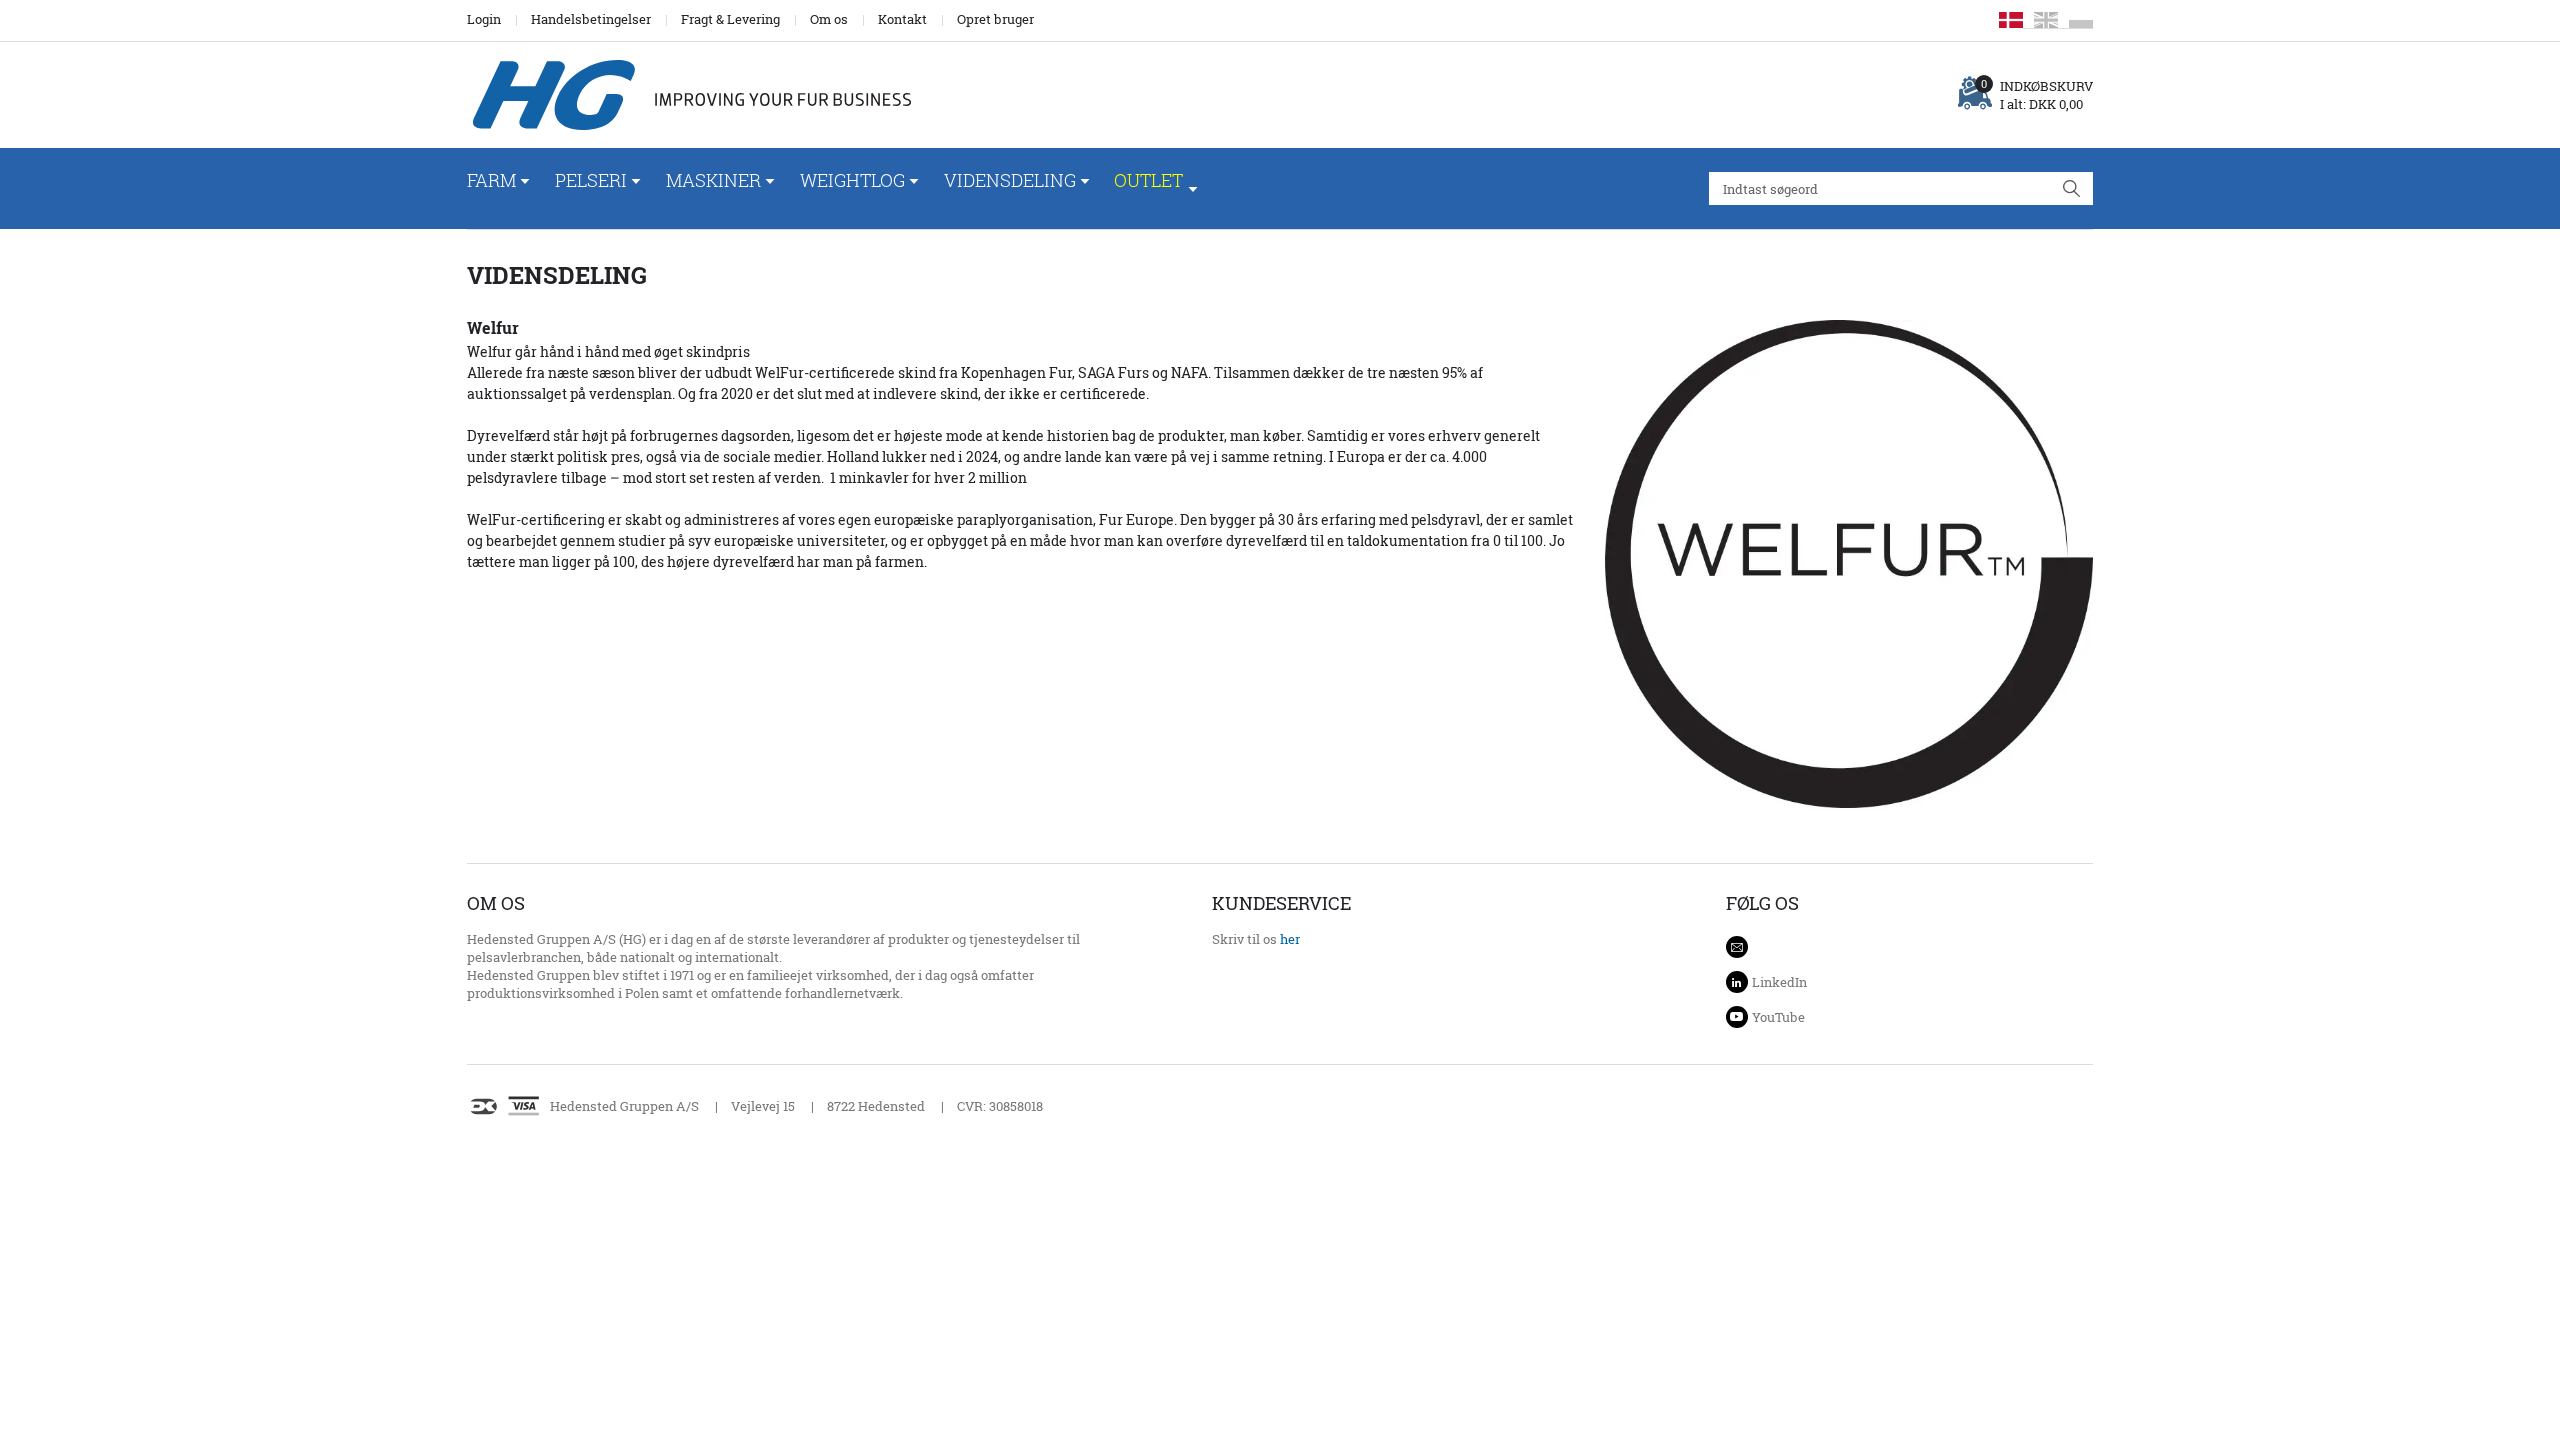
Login (484, 19)
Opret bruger (995, 19)
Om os (829, 19)
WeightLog (852, 180)
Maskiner (713, 180)
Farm (491, 180)
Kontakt (902, 19)
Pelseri (591, 180)
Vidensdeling (1010, 180)
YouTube (1778, 1017)
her (1290, 939)
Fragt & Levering (730, 19)
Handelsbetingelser (591, 19)
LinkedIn (1779, 982)
